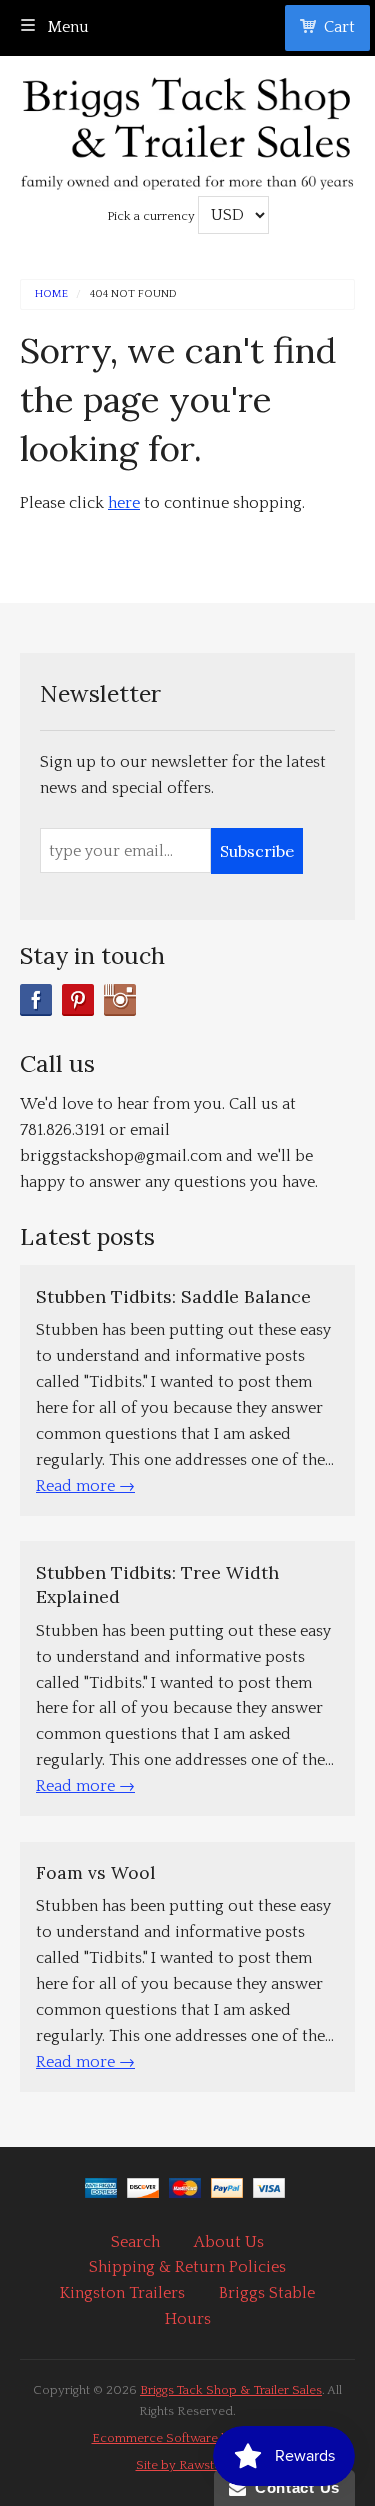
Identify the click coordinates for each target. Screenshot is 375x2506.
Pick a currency (152, 216)
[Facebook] (36, 1000)
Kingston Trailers (122, 2293)
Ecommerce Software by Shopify (188, 2438)
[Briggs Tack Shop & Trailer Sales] (187, 127)
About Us (229, 2242)
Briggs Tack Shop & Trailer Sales (231, 2390)
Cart (339, 27)
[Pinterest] (78, 1000)
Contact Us (293, 2487)
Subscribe (257, 851)
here (124, 503)
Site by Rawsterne (188, 2465)
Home (51, 294)
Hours (188, 2319)
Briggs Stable (267, 2293)
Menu (66, 27)
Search (135, 2242)
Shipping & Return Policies (187, 2267)
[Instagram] (120, 1000)
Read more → (85, 1486)
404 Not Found (133, 294)
